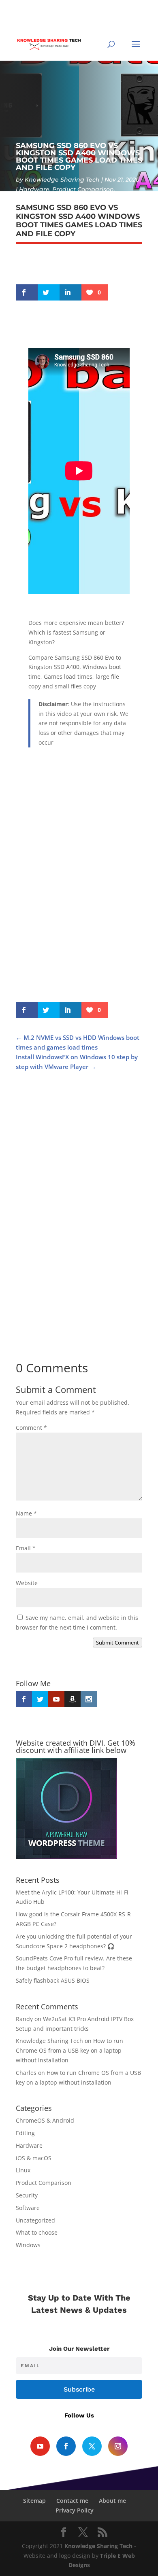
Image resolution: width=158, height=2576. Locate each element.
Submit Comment (117, 1643)
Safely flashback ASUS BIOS (53, 1980)
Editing (25, 2133)
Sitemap (34, 2501)
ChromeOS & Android (45, 2120)
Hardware (34, 189)
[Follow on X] (92, 2446)
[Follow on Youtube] (40, 2446)
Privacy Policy (75, 2510)
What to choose (37, 2232)
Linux (23, 2170)
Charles (26, 2073)
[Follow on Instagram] (118, 2446)
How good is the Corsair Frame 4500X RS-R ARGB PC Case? (76, 1182)
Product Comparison (83, 189)
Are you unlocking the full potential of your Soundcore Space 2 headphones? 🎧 (75, 1321)
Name (26, 1513)
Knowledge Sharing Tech (62, 180)
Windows (30, 199)
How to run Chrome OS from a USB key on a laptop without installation (69, 2050)
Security (27, 2195)
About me (112, 2501)
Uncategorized (35, 2220)
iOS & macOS (34, 2158)
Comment (31, 1428)
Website (27, 1583)
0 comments (67, 199)
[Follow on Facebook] (66, 2446)
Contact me (72, 2501)
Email (26, 1548)
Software (28, 2208)
